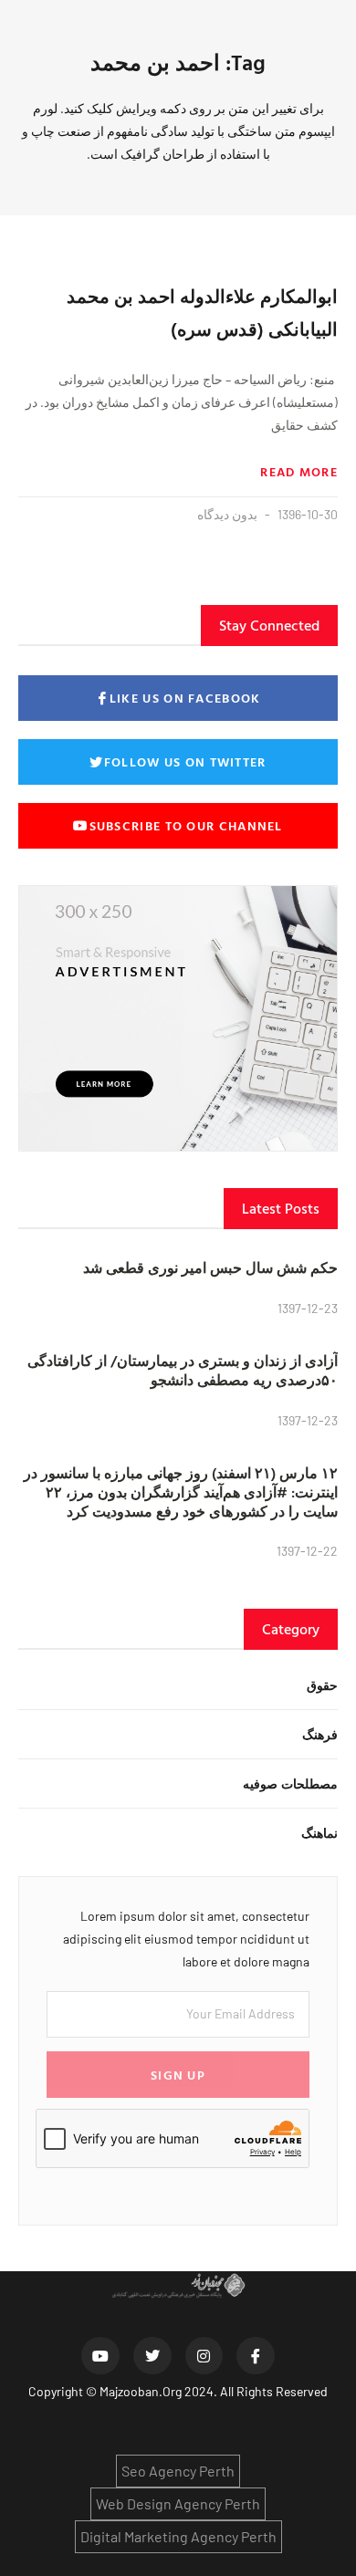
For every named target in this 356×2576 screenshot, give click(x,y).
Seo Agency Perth (178, 2471)
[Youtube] (100, 2356)
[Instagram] (204, 2356)
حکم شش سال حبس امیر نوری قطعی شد (210, 1267)
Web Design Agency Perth (178, 2503)
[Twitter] (152, 2356)
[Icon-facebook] (256, 2356)
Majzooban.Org (141, 2391)
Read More (299, 472)
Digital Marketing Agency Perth (178, 2536)
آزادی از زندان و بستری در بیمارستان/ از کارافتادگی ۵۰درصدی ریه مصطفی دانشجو (183, 1370)
